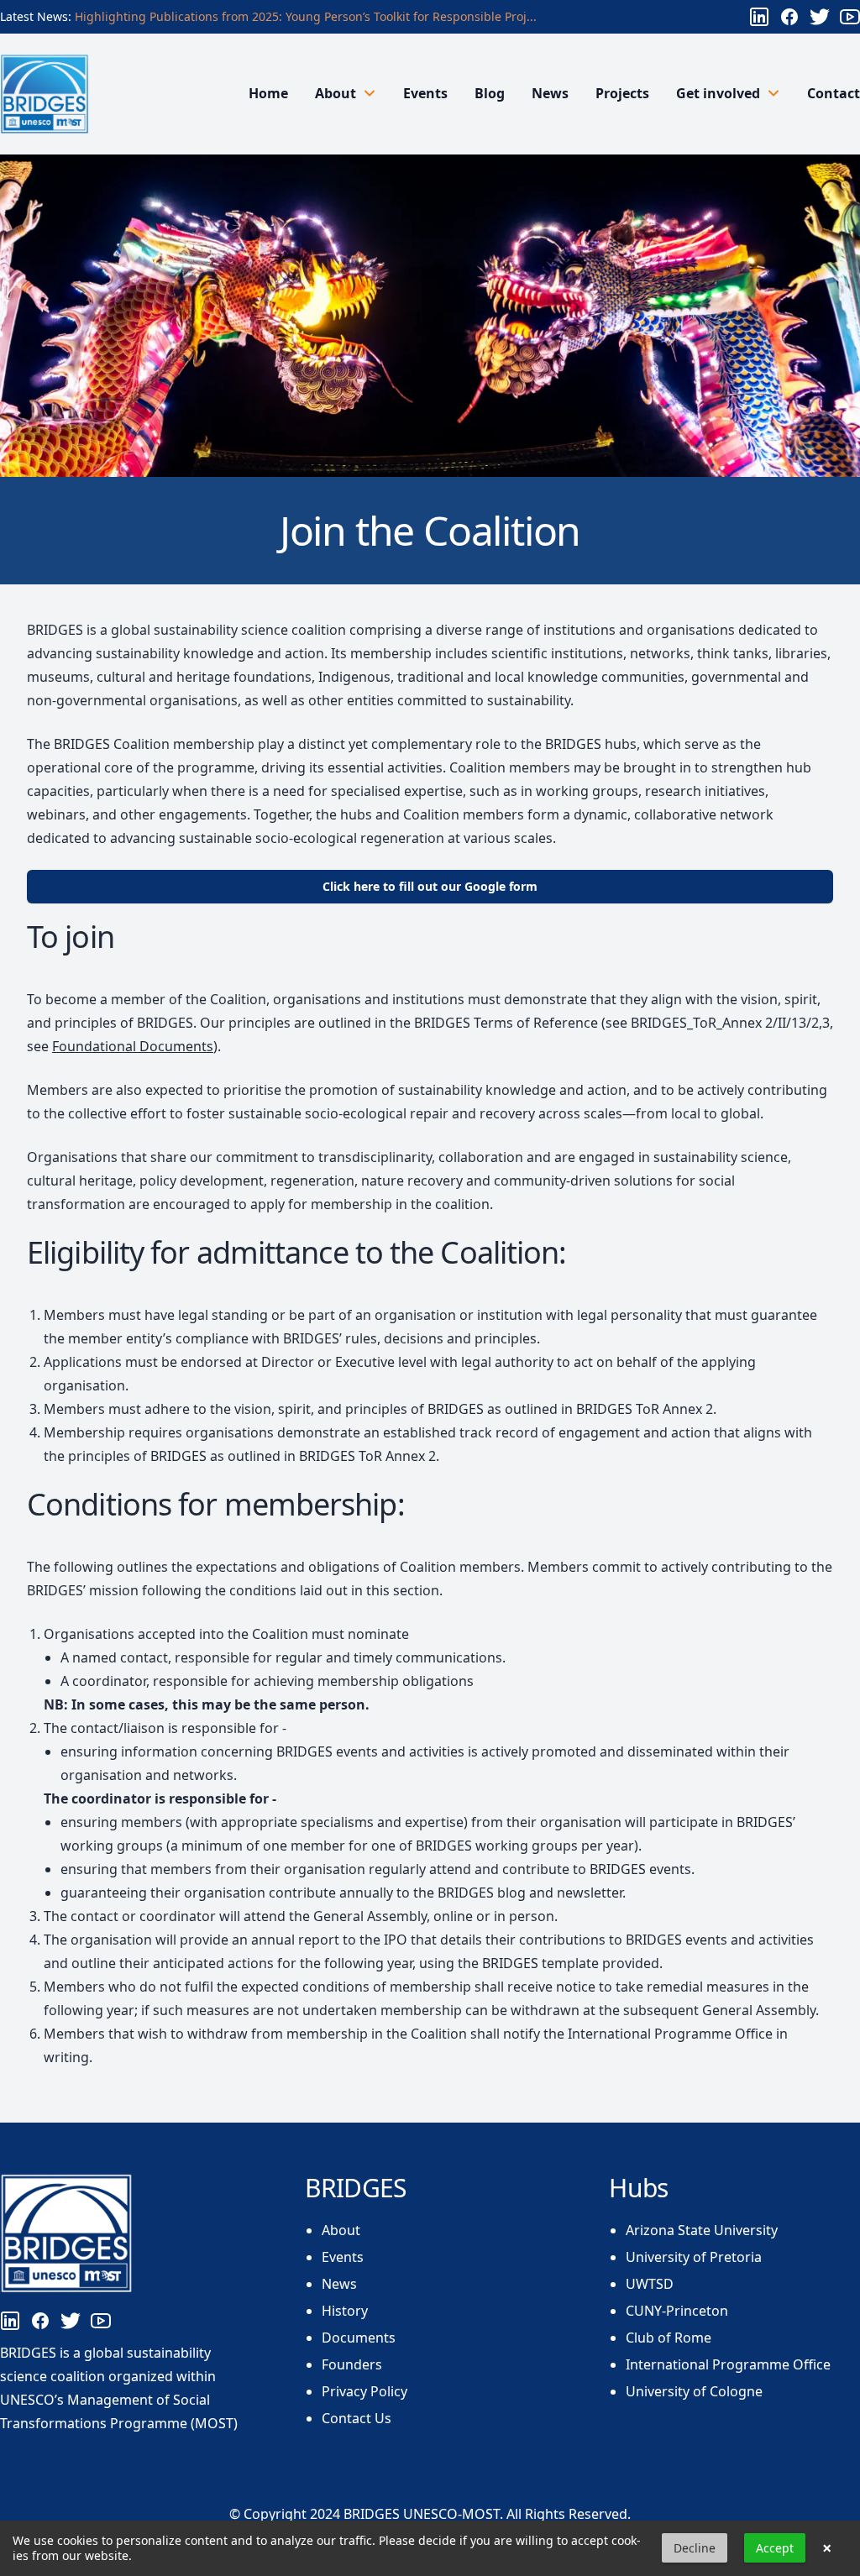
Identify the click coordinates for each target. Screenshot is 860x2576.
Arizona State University (702, 2230)
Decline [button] (695, 2548)
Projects (622, 93)
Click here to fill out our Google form (430, 886)
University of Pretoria (694, 2257)
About (341, 2230)
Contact (834, 93)
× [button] (827, 2548)
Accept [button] (775, 2548)
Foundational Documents (133, 1046)
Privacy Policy (364, 2391)
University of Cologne (694, 2391)
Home (268, 93)
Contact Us (357, 2418)
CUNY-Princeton (677, 2311)
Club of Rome (669, 2338)
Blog (490, 93)
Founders (352, 2364)
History (345, 2311)
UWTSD (650, 2284)
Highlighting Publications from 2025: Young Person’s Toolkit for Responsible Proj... (306, 16)
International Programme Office (728, 2364)
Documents (359, 2338)
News (550, 93)
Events (425, 93)
